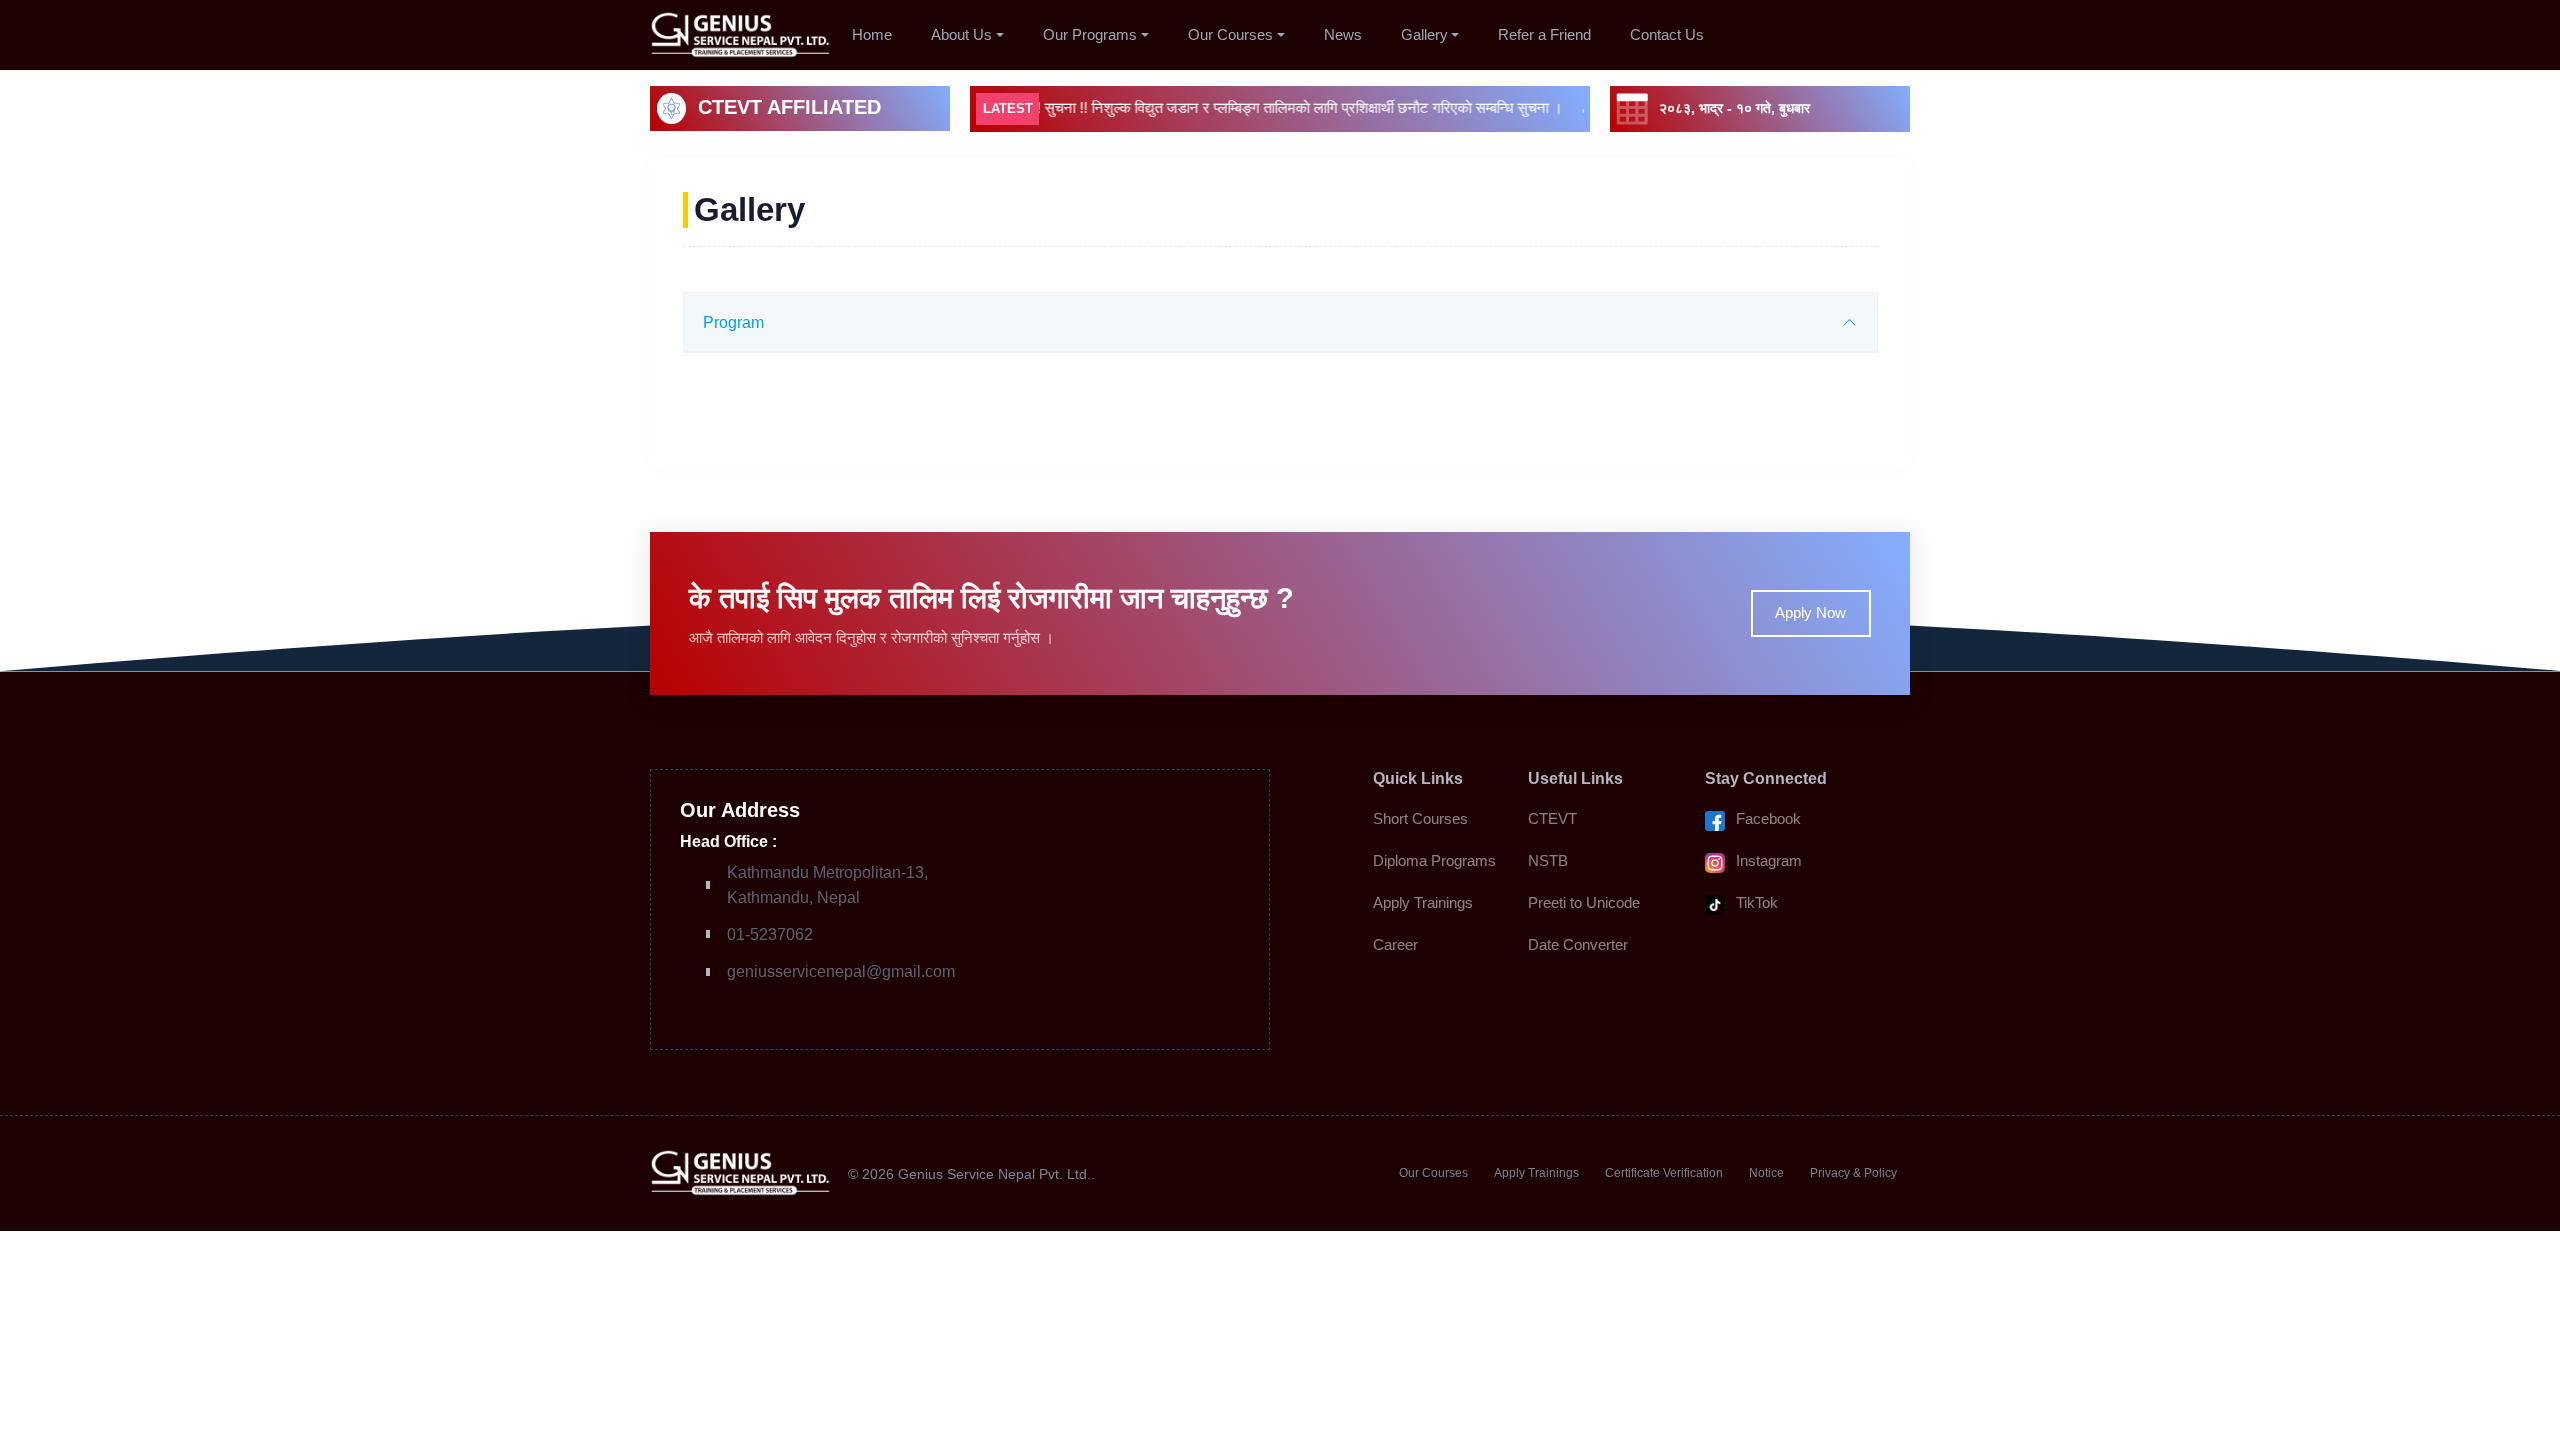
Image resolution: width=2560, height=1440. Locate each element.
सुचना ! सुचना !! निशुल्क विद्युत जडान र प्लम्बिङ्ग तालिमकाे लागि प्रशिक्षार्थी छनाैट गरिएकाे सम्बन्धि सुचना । (1246, 107)
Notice (1766, 1173)
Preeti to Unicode (1584, 902)
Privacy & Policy (1853, 1173)
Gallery (1424, 34)
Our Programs (1090, 34)
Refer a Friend (1544, 34)
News (1343, 34)
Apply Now (1810, 612)
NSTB (1548, 860)
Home (872, 34)
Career (1395, 944)
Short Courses (1420, 818)
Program (733, 322)
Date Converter (1578, 944)
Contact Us (1667, 34)
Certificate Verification (1664, 1173)
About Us (961, 34)
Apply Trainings (1423, 902)
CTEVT (1552, 818)
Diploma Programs (1434, 860)
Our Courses (1230, 34)
